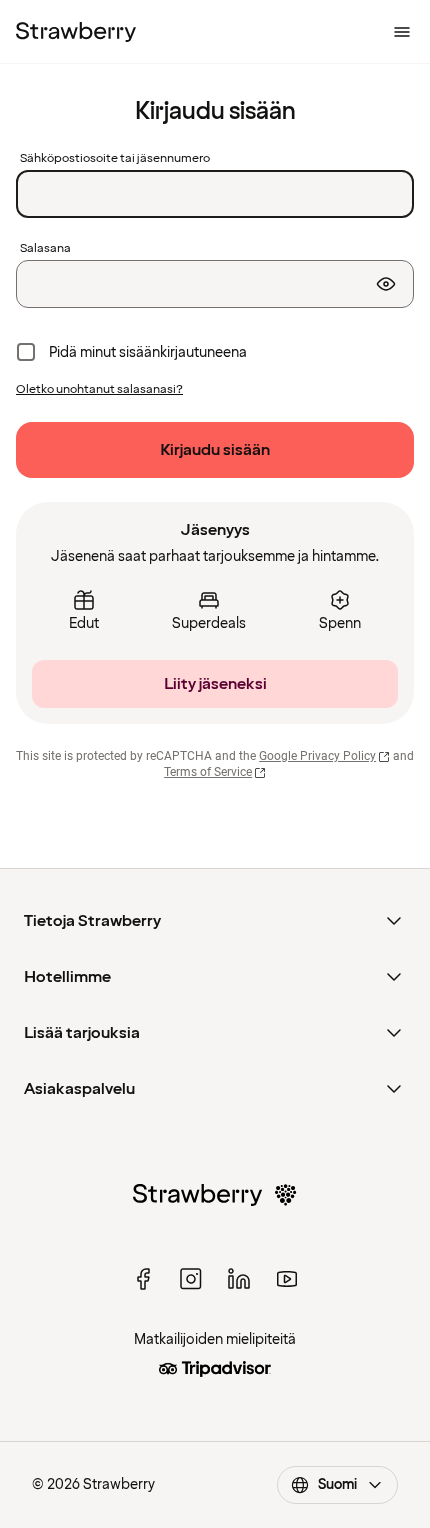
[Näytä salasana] (386, 284)
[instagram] (191, 1279)
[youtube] (287, 1279)
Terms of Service (208, 772)
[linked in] (239, 1279)
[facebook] (143, 1279)
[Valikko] (402, 32)
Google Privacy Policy (317, 756)
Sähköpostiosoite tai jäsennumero (115, 159)
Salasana (45, 249)
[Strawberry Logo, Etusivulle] (76, 32)
